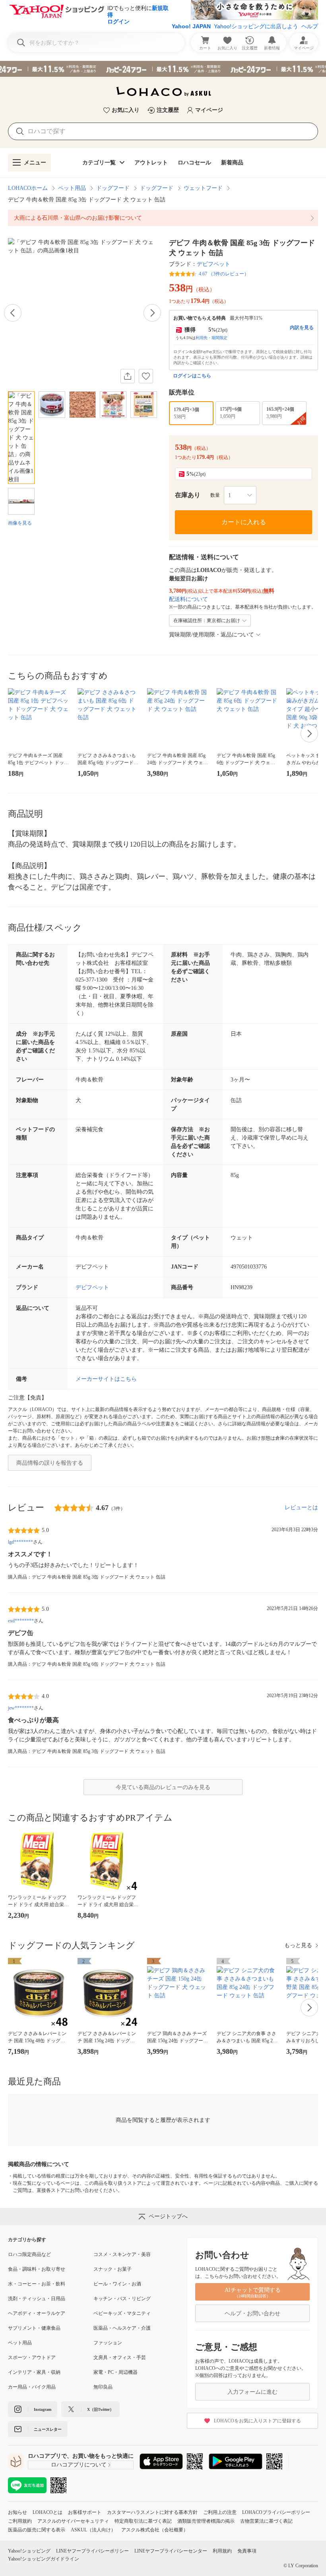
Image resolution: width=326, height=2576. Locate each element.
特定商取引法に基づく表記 (143, 2521)
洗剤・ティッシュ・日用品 (37, 2299)
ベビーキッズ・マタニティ (122, 2313)
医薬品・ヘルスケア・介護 (122, 2328)
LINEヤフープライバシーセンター (171, 2551)
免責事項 (247, 2551)
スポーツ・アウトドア (32, 2357)
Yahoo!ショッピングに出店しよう (256, 26)
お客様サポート (85, 2512)
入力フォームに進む (252, 2392)
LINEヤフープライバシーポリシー (92, 2551)
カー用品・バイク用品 (32, 2387)
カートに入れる (244, 522)
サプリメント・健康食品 (34, 2328)
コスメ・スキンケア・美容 (122, 2254)
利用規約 (222, 2551)
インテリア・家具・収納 (34, 2372)
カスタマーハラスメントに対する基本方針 (152, 2512)
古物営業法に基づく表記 (266, 2521)
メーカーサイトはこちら (106, 1379)
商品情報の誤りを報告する (50, 1463)
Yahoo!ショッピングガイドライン (44, 2559)
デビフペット (213, 264)
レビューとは (301, 1508)
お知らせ (17, 2512)
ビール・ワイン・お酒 (117, 2284)
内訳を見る (302, 328)
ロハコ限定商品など (29, 2254)
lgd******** (20, 1542)
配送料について (188, 599)
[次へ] (152, 313)
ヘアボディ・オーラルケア (37, 2313)
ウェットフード (203, 188)
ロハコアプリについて (79, 2465)
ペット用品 (72, 188)
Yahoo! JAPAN (191, 26)
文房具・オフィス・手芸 (120, 2357)
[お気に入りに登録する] (146, 376)
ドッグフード (113, 188)
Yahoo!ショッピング (29, 2551)
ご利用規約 (20, 2521)
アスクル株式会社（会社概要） (155, 2530)
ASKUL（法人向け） (93, 2530)
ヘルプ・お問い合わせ (252, 2314)
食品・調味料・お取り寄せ (37, 2269)
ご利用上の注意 (220, 2512)
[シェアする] (128, 376)
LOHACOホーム (28, 188)
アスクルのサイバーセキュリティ (73, 2521)
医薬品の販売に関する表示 (37, 2530)
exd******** (21, 1621)
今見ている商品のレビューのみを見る (163, 1787)
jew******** (21, 1708)
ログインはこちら (192, 376)
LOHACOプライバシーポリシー (276, 2512)
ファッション (108, 2343)
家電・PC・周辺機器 (115, 2372)
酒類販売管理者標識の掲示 (206, 2521)
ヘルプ (310, 26)
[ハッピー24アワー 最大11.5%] (163, 69)
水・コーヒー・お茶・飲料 (37, 2284)
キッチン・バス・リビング (122, 2299)
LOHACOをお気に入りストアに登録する (257, 2421)
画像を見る (20, 523)
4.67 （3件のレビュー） (224, 274)
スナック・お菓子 (113, 2269)
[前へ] (13, 313)
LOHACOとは (48, 2512)
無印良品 (103, 2387)
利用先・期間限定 (212, 338)
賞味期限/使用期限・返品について (212, 635)
